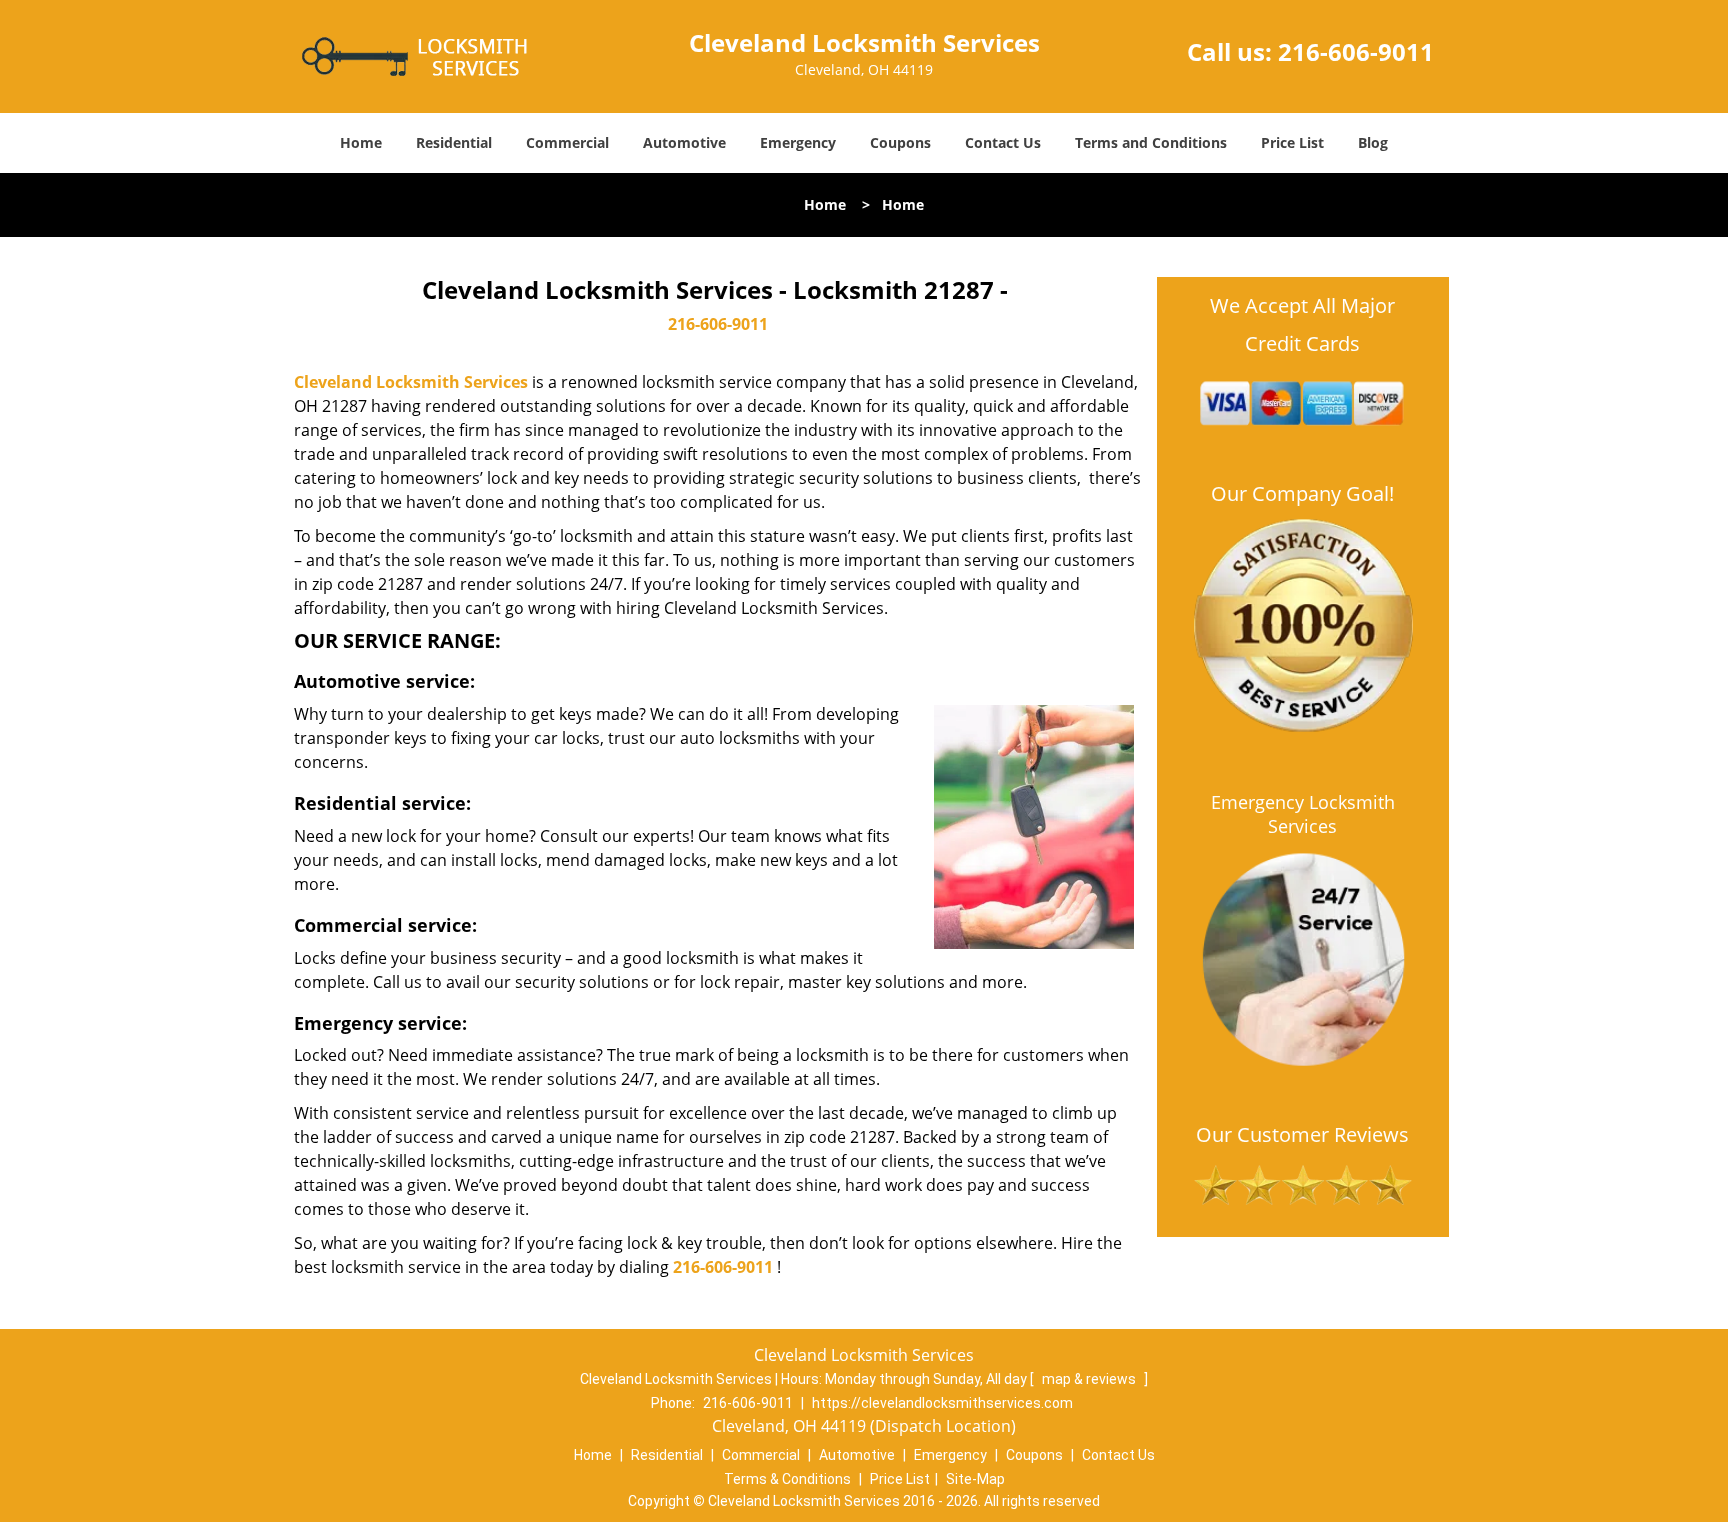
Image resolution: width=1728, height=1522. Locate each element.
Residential (454, 142)
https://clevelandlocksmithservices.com (942, 1403)
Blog (1373, 142)
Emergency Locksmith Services (1303, 814)
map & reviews (1090, 1379)
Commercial (567, 142)
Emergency (798, 142)
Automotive (684, 142)
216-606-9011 (1356, 51)
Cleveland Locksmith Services (411, 382)
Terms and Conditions (1151, 142)
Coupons (900, 142)
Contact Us (1003, 142)
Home (361, 142)
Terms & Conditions (787, 1479)
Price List (1292, 142)
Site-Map (975, 1479)
